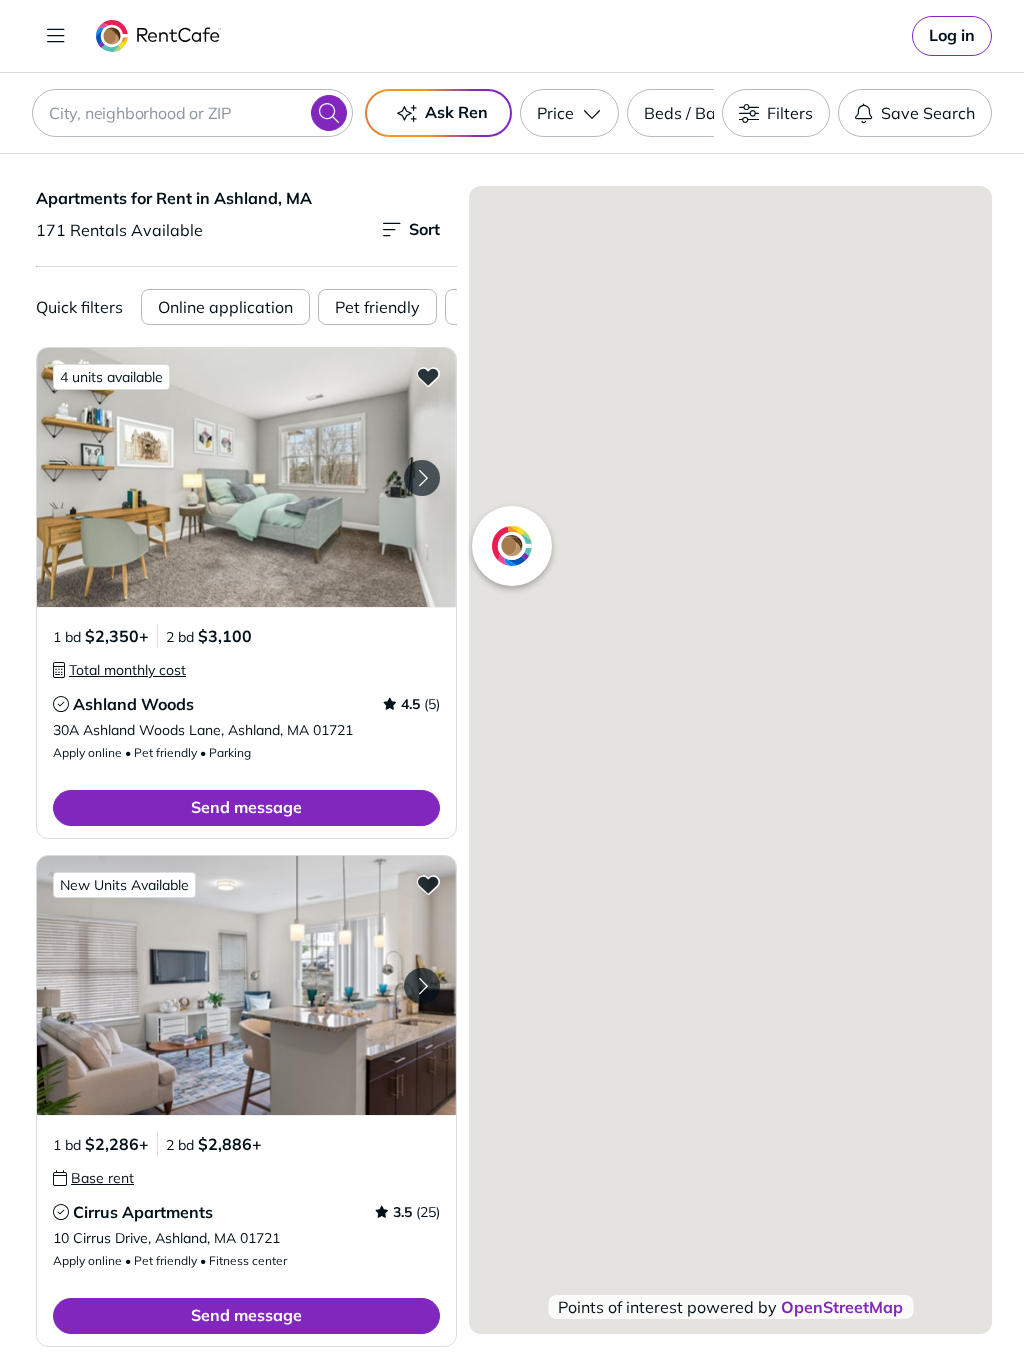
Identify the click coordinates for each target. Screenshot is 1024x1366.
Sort (424, 229)
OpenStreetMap (842, 1307)
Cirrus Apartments (143, 1212)
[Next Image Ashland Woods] (422, 478)
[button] (246, 477)
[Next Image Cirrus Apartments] (422, 986)
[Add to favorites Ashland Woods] (428, 376)
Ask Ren (456, 112)
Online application (225, 307)
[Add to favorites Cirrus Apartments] (428, 884)
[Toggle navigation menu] (56, 36)
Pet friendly (377, 307)
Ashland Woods (133, 704)
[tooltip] (119, 670)
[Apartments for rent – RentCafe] (158, 36)
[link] (952, 36)
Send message (246, 807)
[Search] (329, 113)
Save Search (928, 113)
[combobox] (192, 113)
